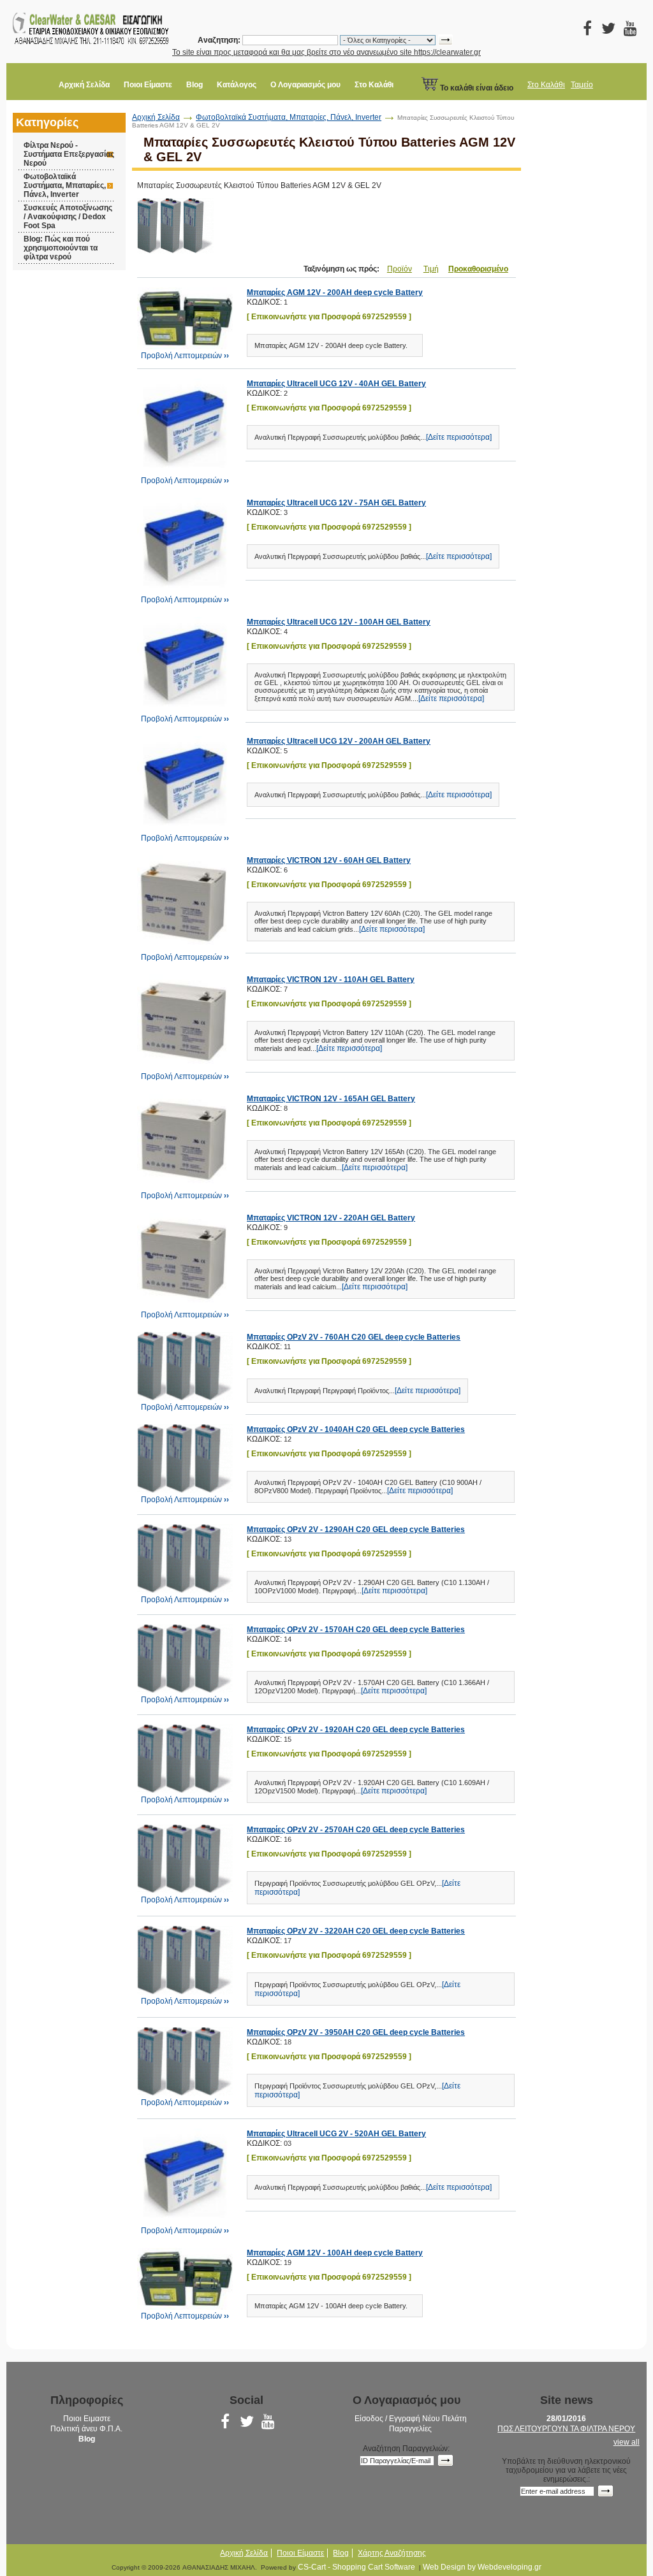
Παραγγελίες (410, 2429)
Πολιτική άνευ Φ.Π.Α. (86, 2429)
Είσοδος (369, 2419)
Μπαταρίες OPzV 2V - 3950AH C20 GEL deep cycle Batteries (356, 2032)
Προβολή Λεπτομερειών (185, 356)
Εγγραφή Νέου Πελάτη (428, 2419)
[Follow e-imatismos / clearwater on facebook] (588, 31)
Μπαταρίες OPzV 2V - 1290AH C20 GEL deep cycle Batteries (356, 1530)
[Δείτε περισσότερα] (459, 437)
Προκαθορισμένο (478, 269)
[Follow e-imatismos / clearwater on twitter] (609, 31)
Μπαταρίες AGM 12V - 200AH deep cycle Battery (335, 293)
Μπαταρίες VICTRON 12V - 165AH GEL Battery (331, 1099)
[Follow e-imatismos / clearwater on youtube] (630, 31)
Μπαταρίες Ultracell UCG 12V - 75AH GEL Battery (336, 503)
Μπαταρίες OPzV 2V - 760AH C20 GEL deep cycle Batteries (354, 1337)
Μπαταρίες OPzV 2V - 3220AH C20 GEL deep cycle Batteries (356, 1931)
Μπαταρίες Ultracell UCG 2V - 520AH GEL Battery (336, 2134)
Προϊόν (400, 269)
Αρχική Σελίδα (84, 85)
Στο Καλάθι (374, 85)
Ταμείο (582, 85)
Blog (194, 85)
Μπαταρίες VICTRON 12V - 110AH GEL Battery (331, 980)
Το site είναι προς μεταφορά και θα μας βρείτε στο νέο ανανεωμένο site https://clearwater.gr (326, 52)
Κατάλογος (237, 85)
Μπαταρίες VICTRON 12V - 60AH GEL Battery (329, 860)
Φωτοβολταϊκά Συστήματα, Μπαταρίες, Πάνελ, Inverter (65, 185)
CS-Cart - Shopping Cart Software (356, 2567)
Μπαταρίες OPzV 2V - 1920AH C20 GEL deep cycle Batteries (356, 1730)
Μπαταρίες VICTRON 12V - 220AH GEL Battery (331, 1218)
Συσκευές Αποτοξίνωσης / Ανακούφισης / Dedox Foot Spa (68, 217)
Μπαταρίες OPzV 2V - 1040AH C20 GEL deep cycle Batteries (356, 1429)
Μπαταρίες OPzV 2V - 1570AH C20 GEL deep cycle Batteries (356, 1630)
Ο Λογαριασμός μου (305, 85)
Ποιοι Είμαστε (148, 85)
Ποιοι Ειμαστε (87, 2419)
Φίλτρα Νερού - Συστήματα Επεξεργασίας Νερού (69, 154)
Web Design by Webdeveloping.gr (482, 2567)
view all (627, 2442)
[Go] (445, 2460)
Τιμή (431, 269)
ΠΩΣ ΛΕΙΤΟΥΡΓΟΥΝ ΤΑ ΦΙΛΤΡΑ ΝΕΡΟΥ (566, 2429)
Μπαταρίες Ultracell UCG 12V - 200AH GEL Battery (339, 741)
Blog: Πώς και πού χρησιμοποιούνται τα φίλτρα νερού (61, 248)
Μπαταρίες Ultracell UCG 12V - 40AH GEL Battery (336, 384)
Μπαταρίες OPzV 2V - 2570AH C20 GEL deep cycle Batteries (356, 1830)
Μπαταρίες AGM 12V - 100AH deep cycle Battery (335, 2253)
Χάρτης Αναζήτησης (392, 2553)
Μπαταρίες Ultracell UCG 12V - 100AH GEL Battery (339, 622)
